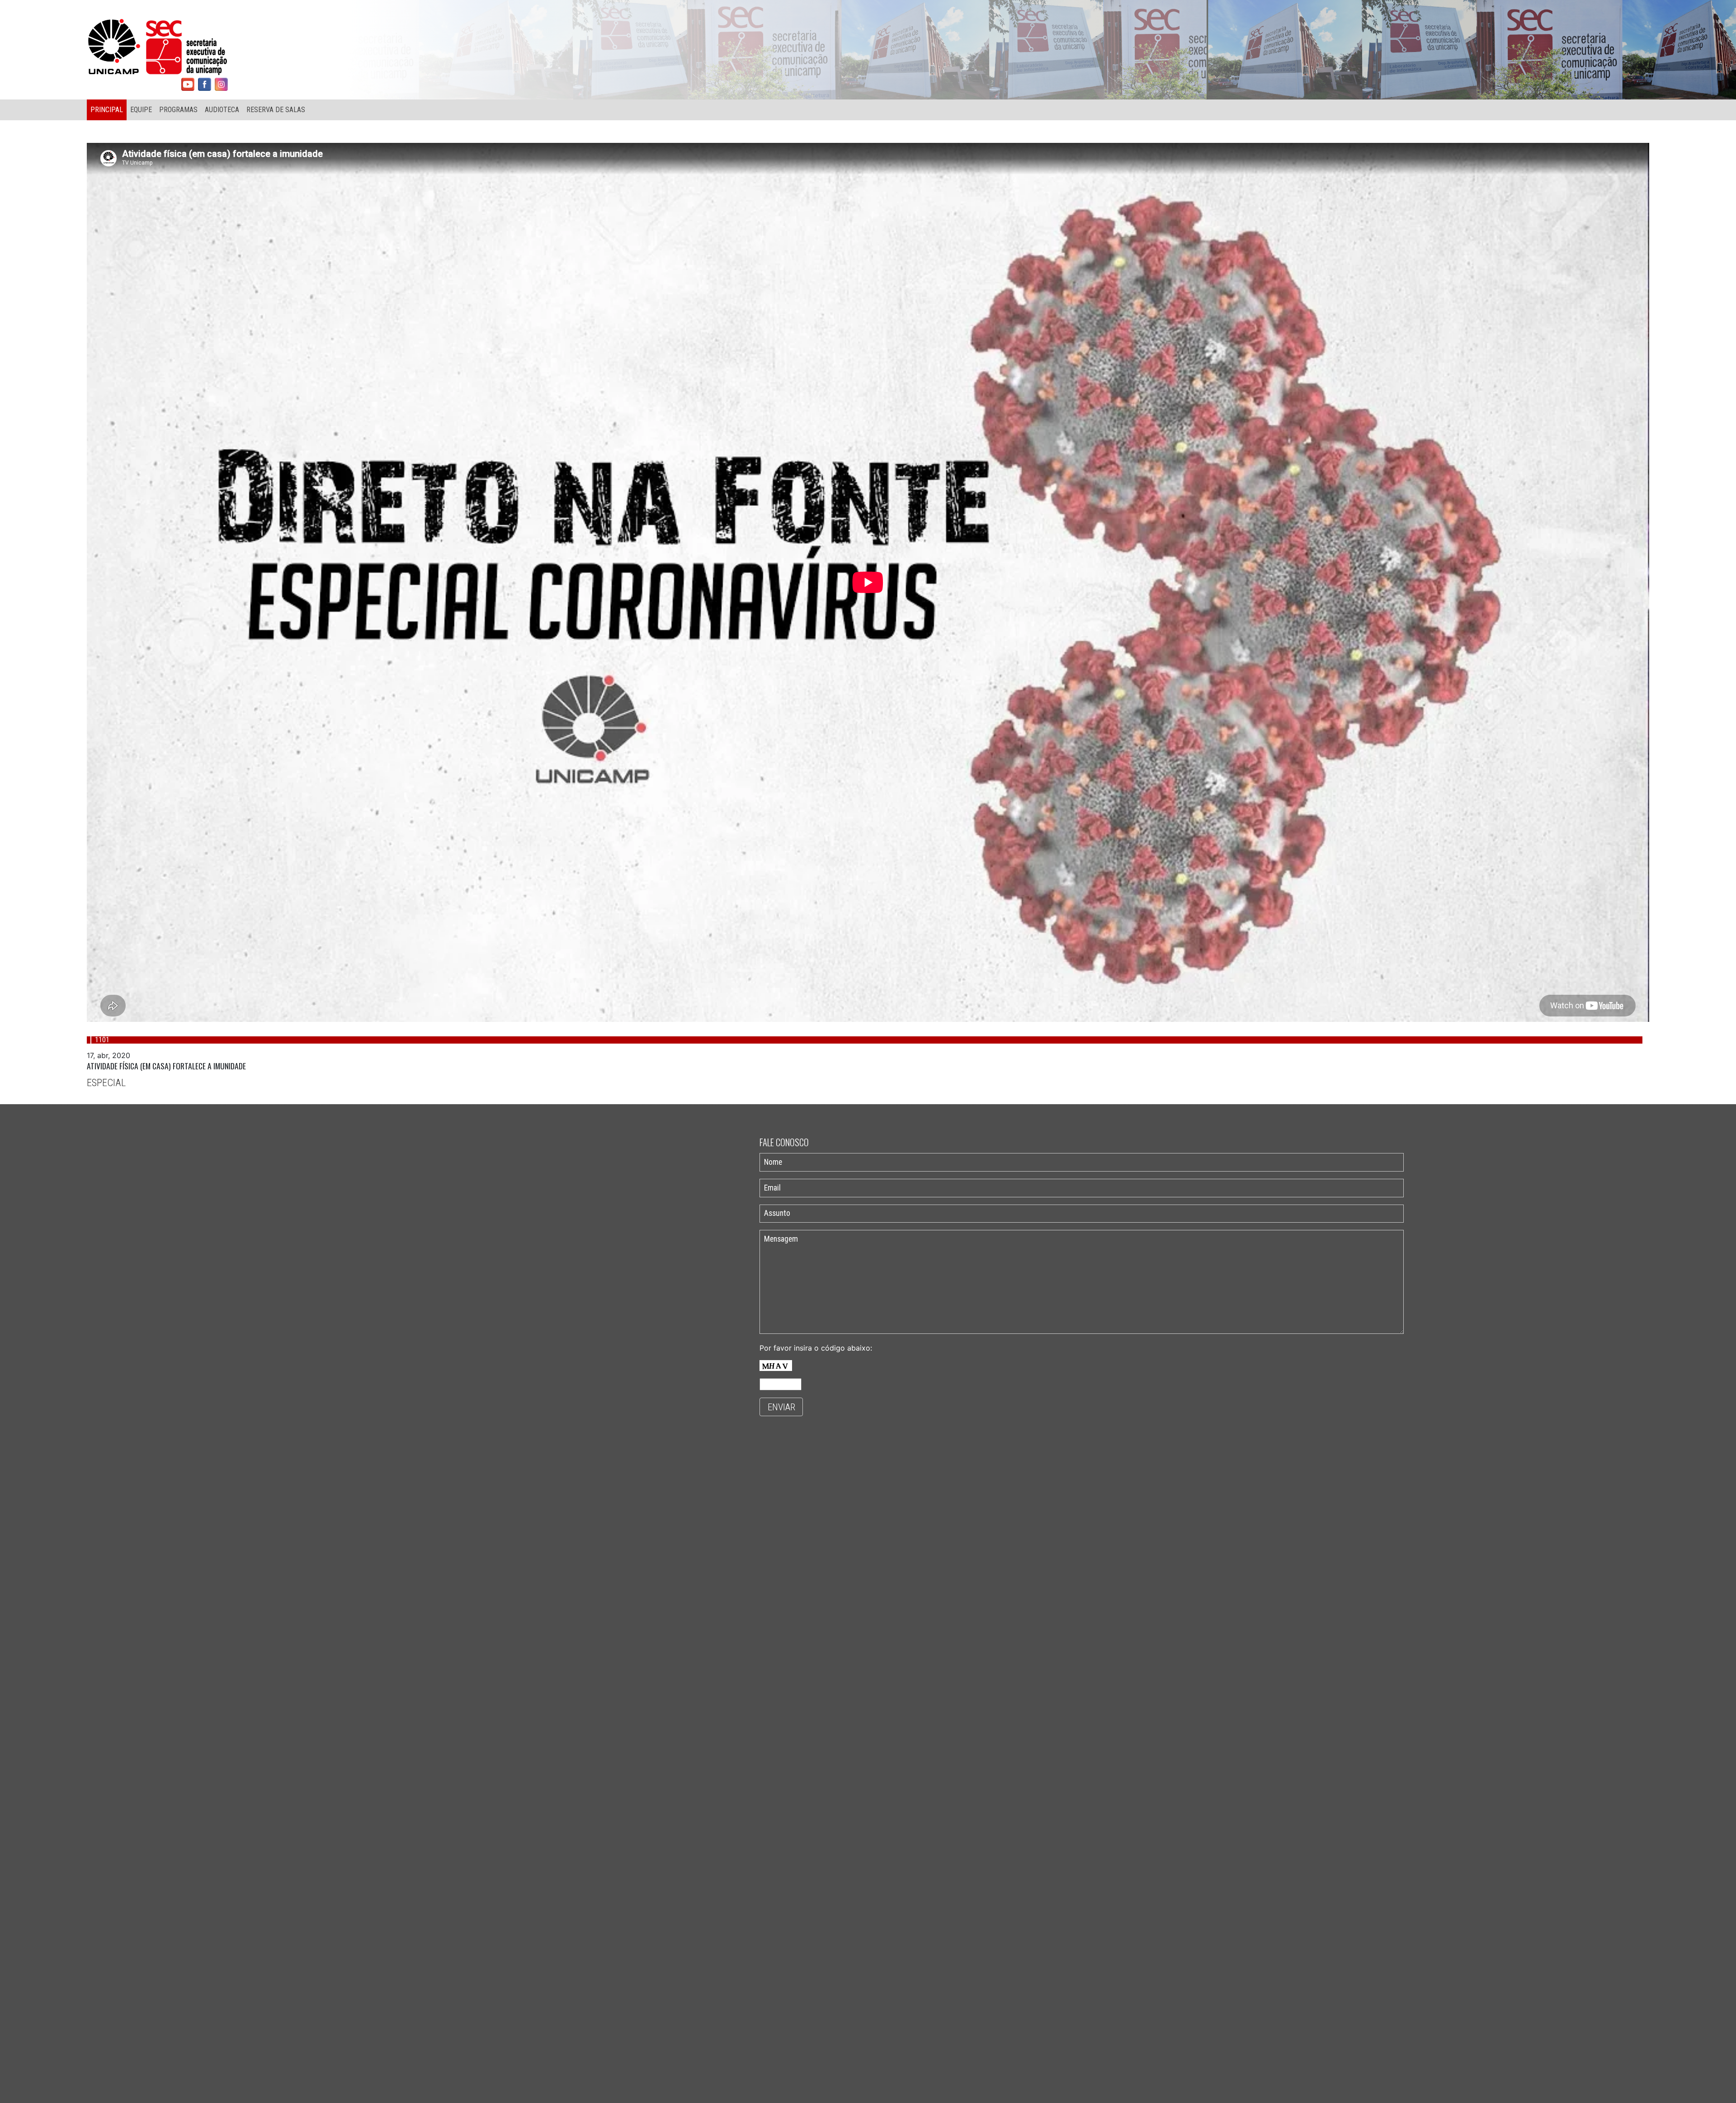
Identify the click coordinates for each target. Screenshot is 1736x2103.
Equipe (141, 110)
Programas (178, 110)
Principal (107, 110)
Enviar (781, 1407)
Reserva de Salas (276, 110)
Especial (106, 1082)
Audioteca (222, 110)
